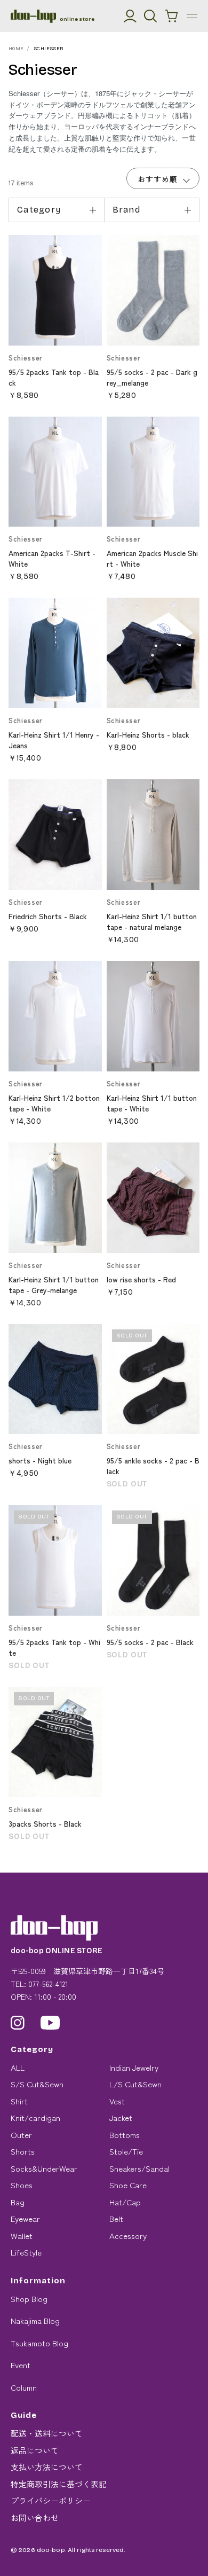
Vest (117, 2101)
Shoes (22, 2185)
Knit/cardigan (35, 2117)
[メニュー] (192, 16)
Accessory (128, 2236)
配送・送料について (47, 2433)
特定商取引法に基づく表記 (59, 2484)
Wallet (22, 2236)
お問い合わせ (35, 2518)
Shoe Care (128, 2185)
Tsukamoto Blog (39, 2343)
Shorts (23, 2151)
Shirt (19, 2101)
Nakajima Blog (35, 2320)
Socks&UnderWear (44, 2168)
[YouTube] (50, 2023)
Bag (18, 2202)
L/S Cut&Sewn (135, 2084)
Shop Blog (29, 2299)
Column (24, 2387)
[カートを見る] (172, 16)
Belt (116, 2218)
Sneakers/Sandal (139, 2168)
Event (21, 2365)
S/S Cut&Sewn (37, 2084)
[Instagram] (18, 2023)
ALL (18, 2067)
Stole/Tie (126, 2151)
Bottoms (125, 2135)
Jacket (121, 2117)
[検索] (150, 16)
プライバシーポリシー (51, 2500)
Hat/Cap (125, 2202)
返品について (35, 2450)
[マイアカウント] (130, 16)
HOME (16, 49)
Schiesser (49, 49)
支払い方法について (47, 2467)
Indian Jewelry (134, 2067)
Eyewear (25, 2218)
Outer (21, 2135)
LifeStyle (26, 2252)
